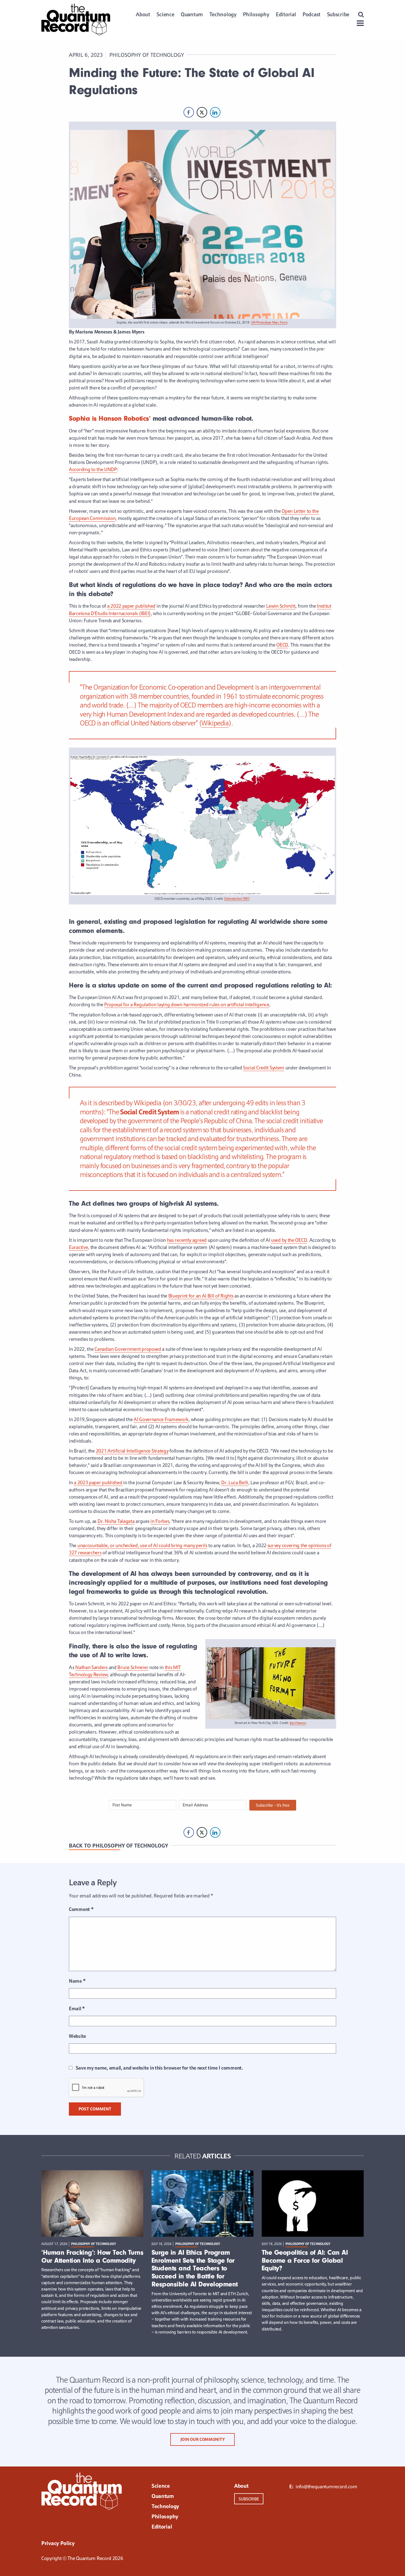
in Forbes (160, 1521)
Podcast (311, 14)
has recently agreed (187, 1240)
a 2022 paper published (131, 606)
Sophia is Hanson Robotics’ (110, 418)
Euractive (78, 1247)
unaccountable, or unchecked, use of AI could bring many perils (142, 1545)
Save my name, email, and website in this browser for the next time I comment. (159, 2068)
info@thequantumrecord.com (326, 2486)
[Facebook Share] (189, 112)
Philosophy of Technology (147, 55)
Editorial (286, 14)
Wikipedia (215, 723)
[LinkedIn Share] (215, 112)
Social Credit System (264, 1068)
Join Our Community (203, 2439)
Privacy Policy (58, 2543)
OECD (282, 645)
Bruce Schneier (133, 1667)
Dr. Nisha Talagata (116, 1521)
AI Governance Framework (161, 1419)
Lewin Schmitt (281, 606)
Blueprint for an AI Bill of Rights (201, 1296)
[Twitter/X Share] (202, 112)
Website (77, 2036)
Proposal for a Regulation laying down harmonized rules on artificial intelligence (187, 1004)
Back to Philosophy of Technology (118, 1846)
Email (77, 2008)
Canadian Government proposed (128, 1349)
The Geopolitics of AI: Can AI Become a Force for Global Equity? (305, 2260)
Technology (223, 14)
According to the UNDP (93, 469)
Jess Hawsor (298, 1723)
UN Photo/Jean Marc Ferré (269, 322)
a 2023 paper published (98, 1482)
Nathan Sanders (91, 1667)
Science (165, 14)
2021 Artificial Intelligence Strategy (132, 1451)
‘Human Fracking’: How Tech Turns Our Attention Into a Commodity (92, 2256)
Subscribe (338, 14)
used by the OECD (289, 1240)
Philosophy (256, 14)
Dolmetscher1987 (237, 899)
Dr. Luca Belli (235, 1482)
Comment (81, 1909)
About (143, 14)
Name (77, 1981)
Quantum (192, 14)
